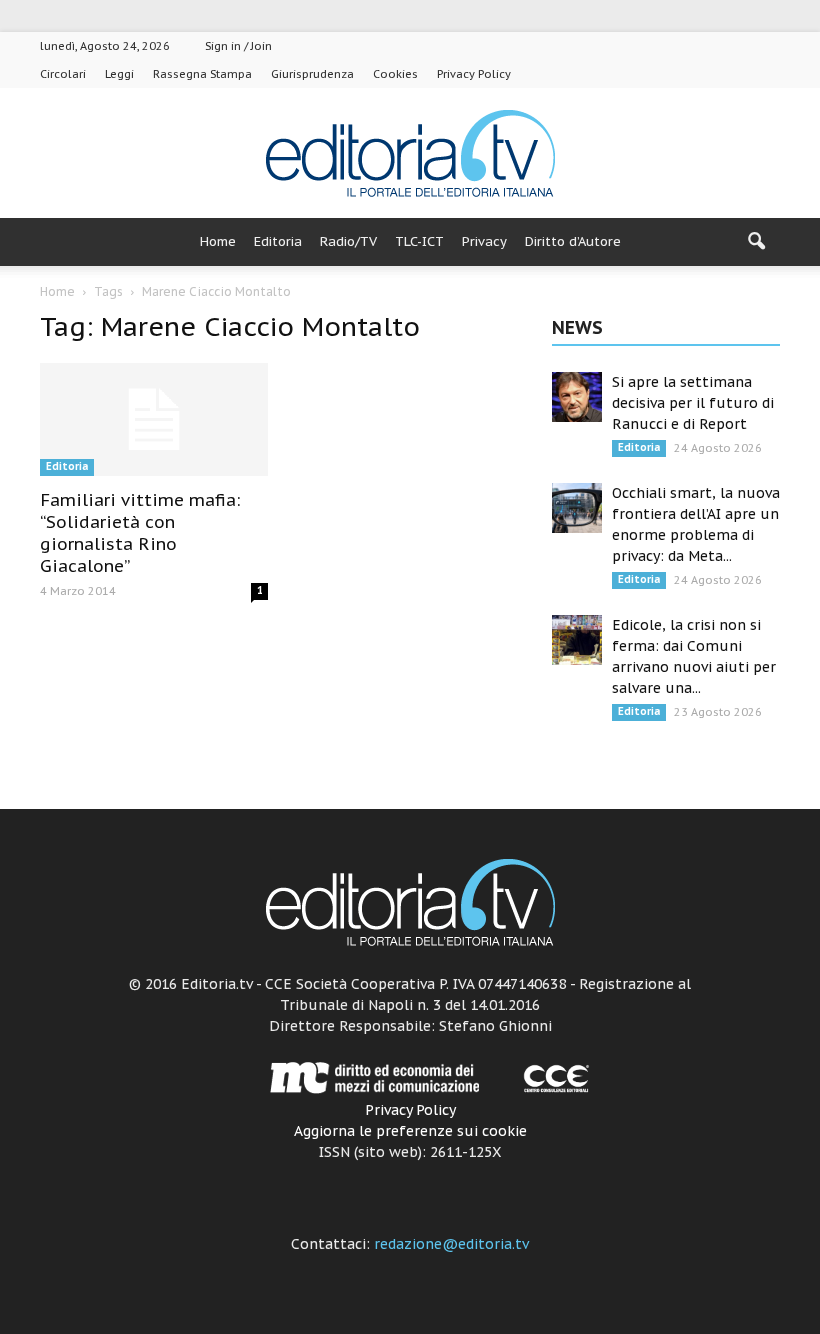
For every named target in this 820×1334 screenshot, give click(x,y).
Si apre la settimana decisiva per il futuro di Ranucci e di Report (693, 403)
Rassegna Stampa (202, 74)
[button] (756, 242)
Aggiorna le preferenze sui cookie (410, 1131)
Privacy (484, 241)
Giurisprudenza (312, 74)
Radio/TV (348, 241)
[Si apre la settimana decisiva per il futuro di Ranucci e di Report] (577, 397)
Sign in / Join (238, 46)
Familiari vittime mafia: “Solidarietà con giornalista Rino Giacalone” (140, 533)
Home (218, 241)
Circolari (63, 74)
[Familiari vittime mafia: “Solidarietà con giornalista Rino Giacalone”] (154, 419)
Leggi (119, 74)
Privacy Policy (474, 74)
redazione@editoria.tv (451, 1244)
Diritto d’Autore (573, 241)
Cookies (395, 74)
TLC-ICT (419, 241)
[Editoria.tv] (410, 154)
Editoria (278, 241)
